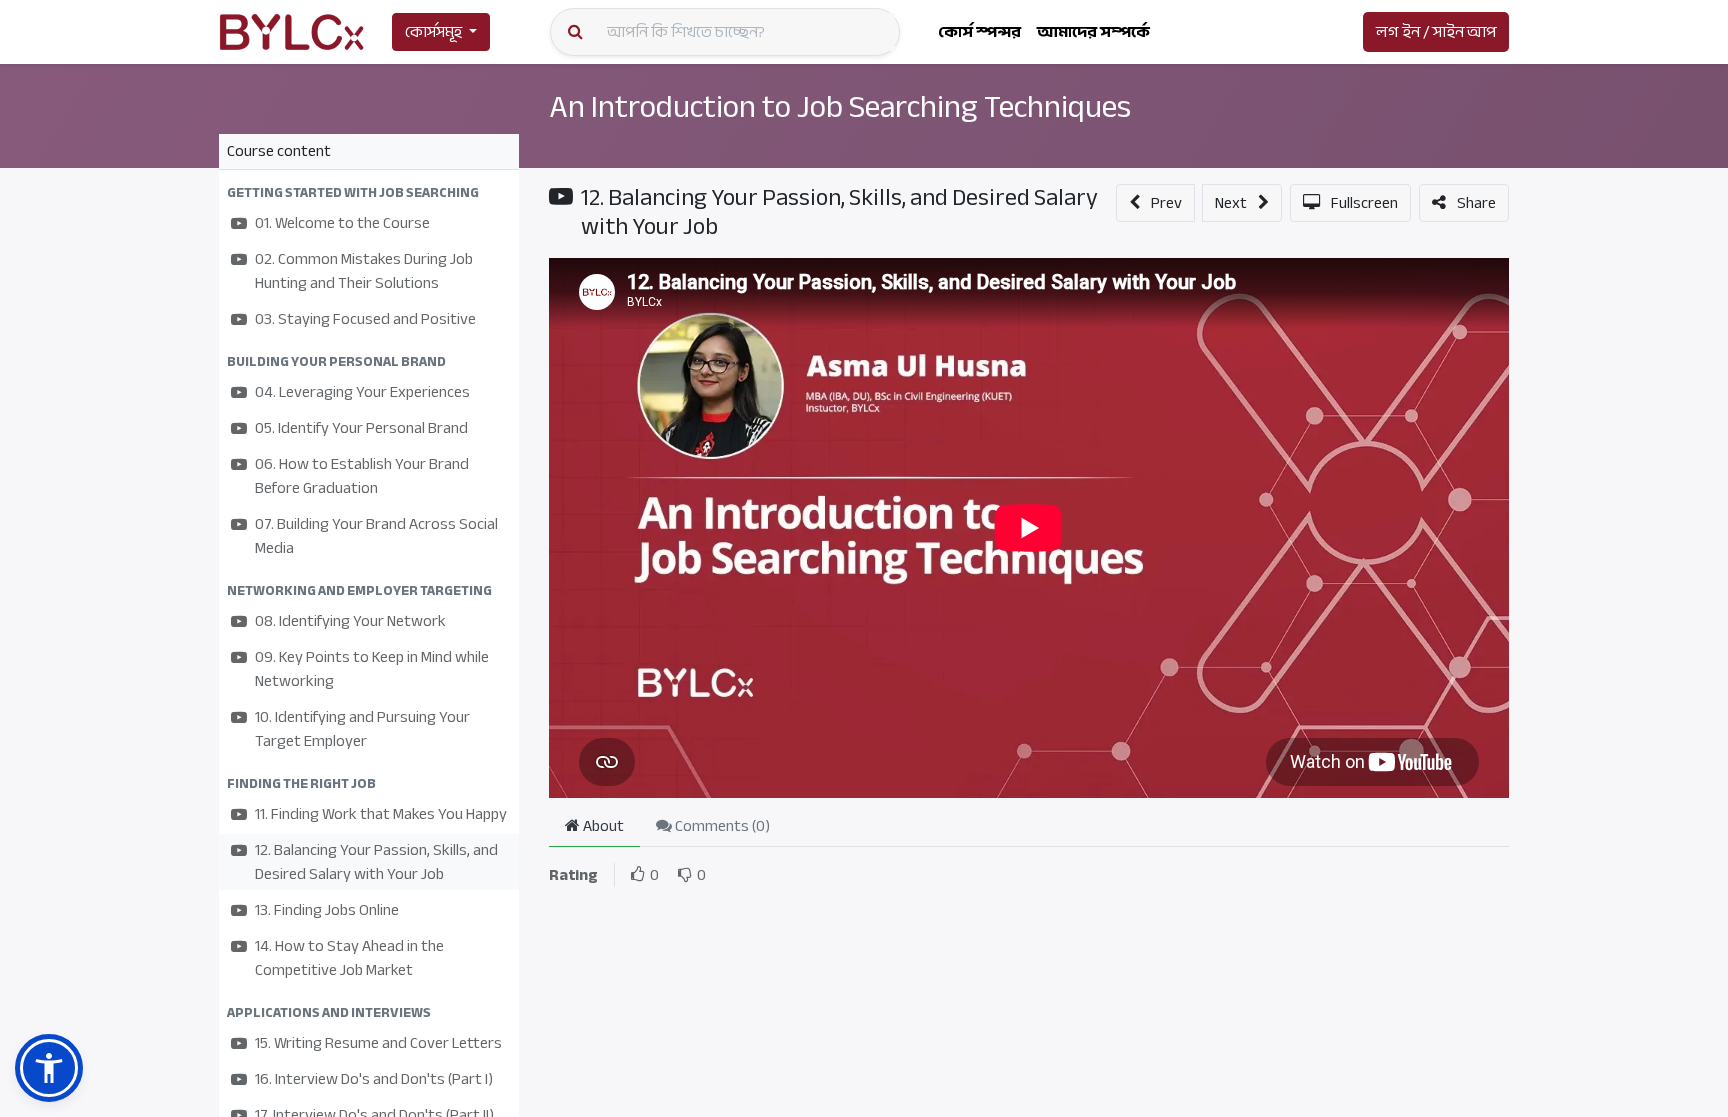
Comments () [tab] (721, 826)
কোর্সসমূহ (433, 32)
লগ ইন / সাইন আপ (1436, 32)
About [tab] (602, 826)
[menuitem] (979, 32)
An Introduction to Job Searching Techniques (840, 107)
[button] (369, 192)
